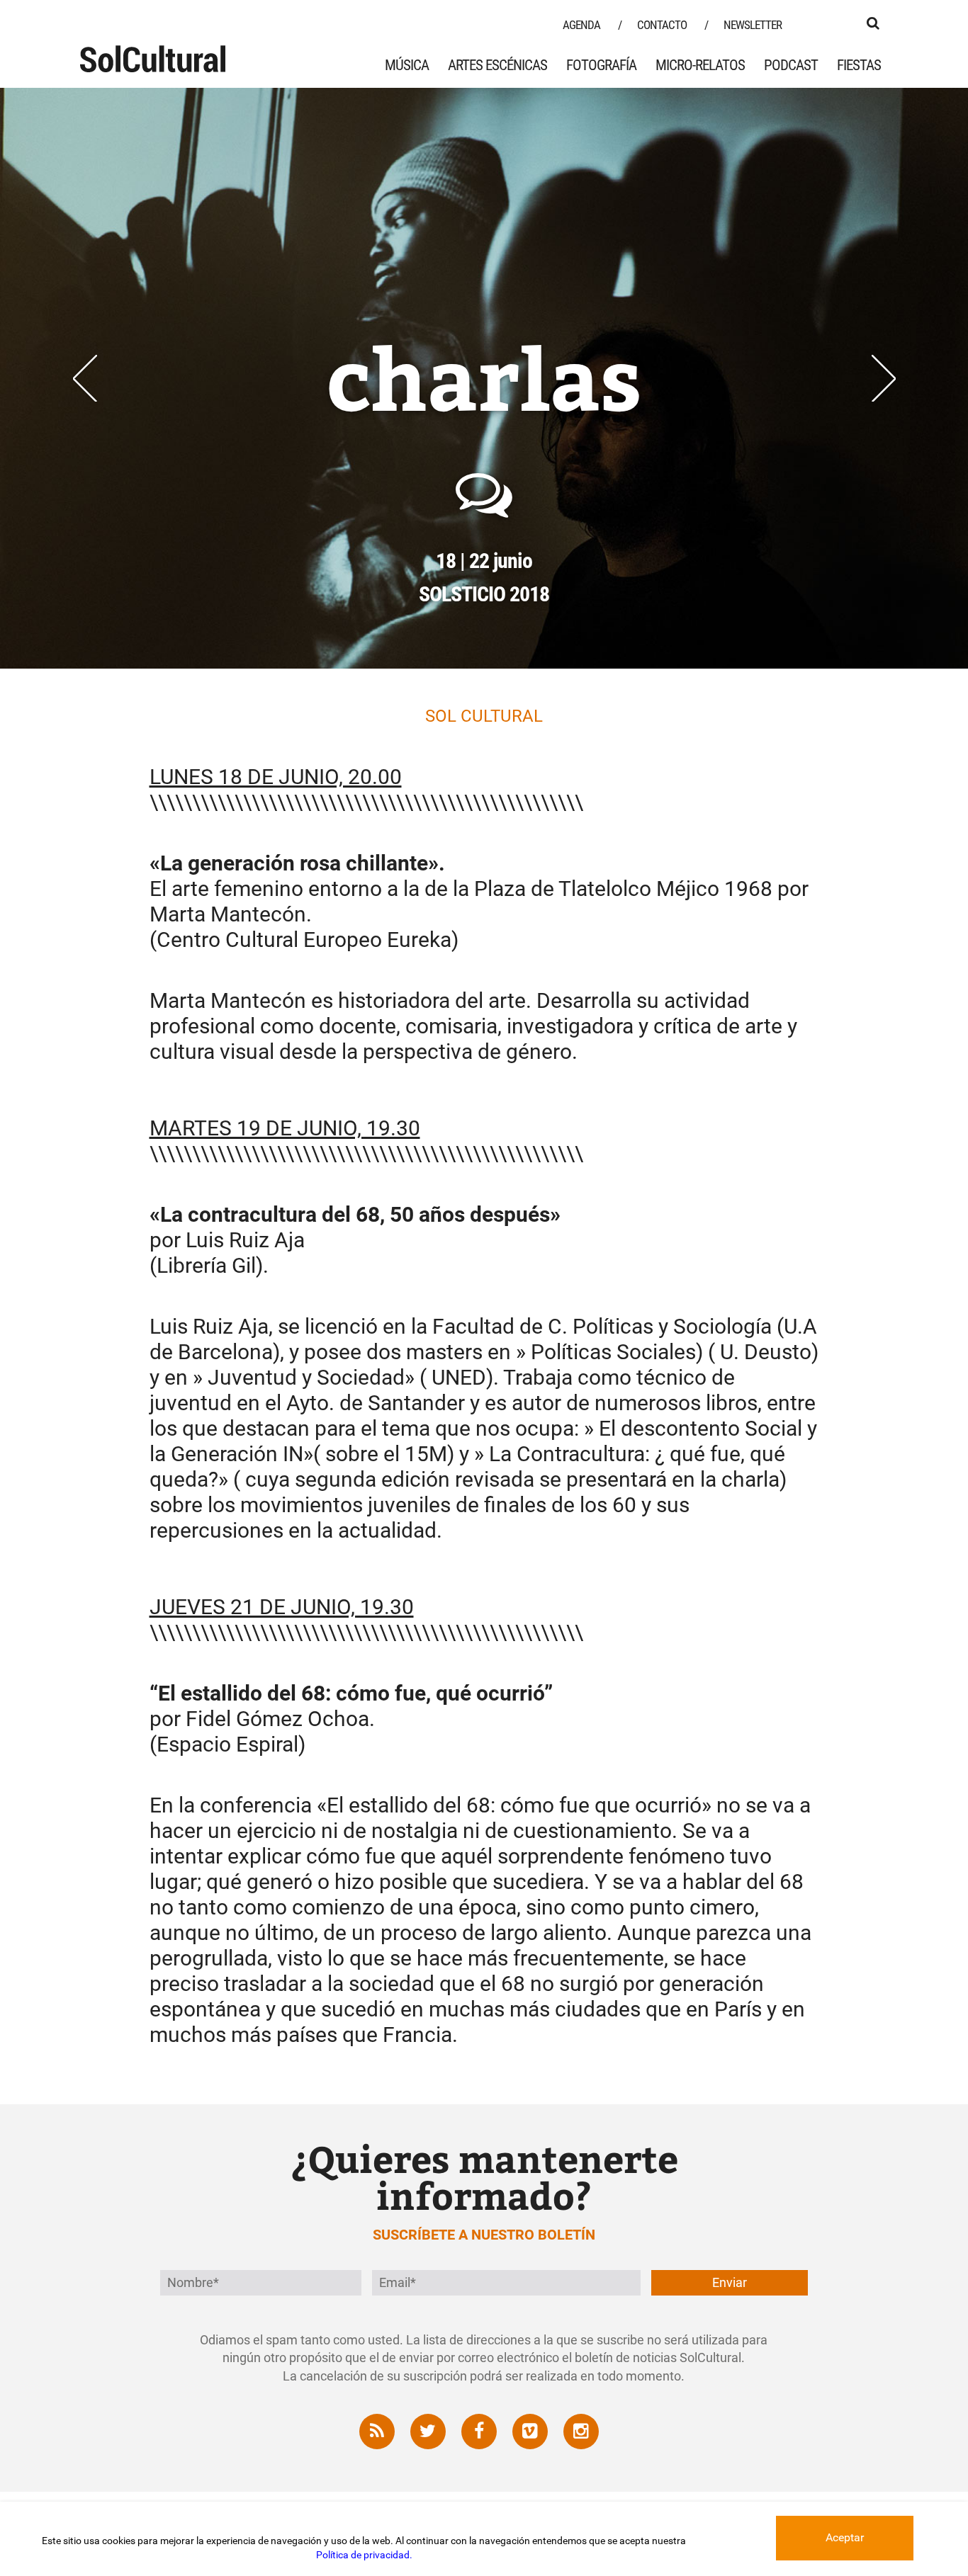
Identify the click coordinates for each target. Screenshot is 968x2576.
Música (407, 65)
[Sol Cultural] (153, 59)
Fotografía (601, 65)
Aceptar (845, 2537)
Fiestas (859, 65)
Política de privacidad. (364, 2555)
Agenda (581, 25)
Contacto (662, 25)
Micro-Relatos (700, 65)
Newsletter (753, 25)
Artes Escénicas (497, 65)
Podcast (791, 65)
